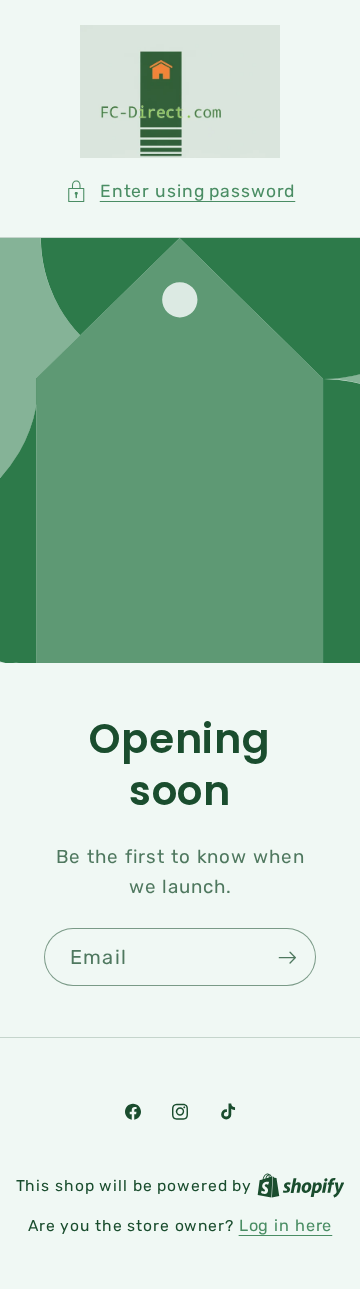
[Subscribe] (287, 957)
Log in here (286, 1225)
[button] (180, 191)
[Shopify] (301, 1185)
